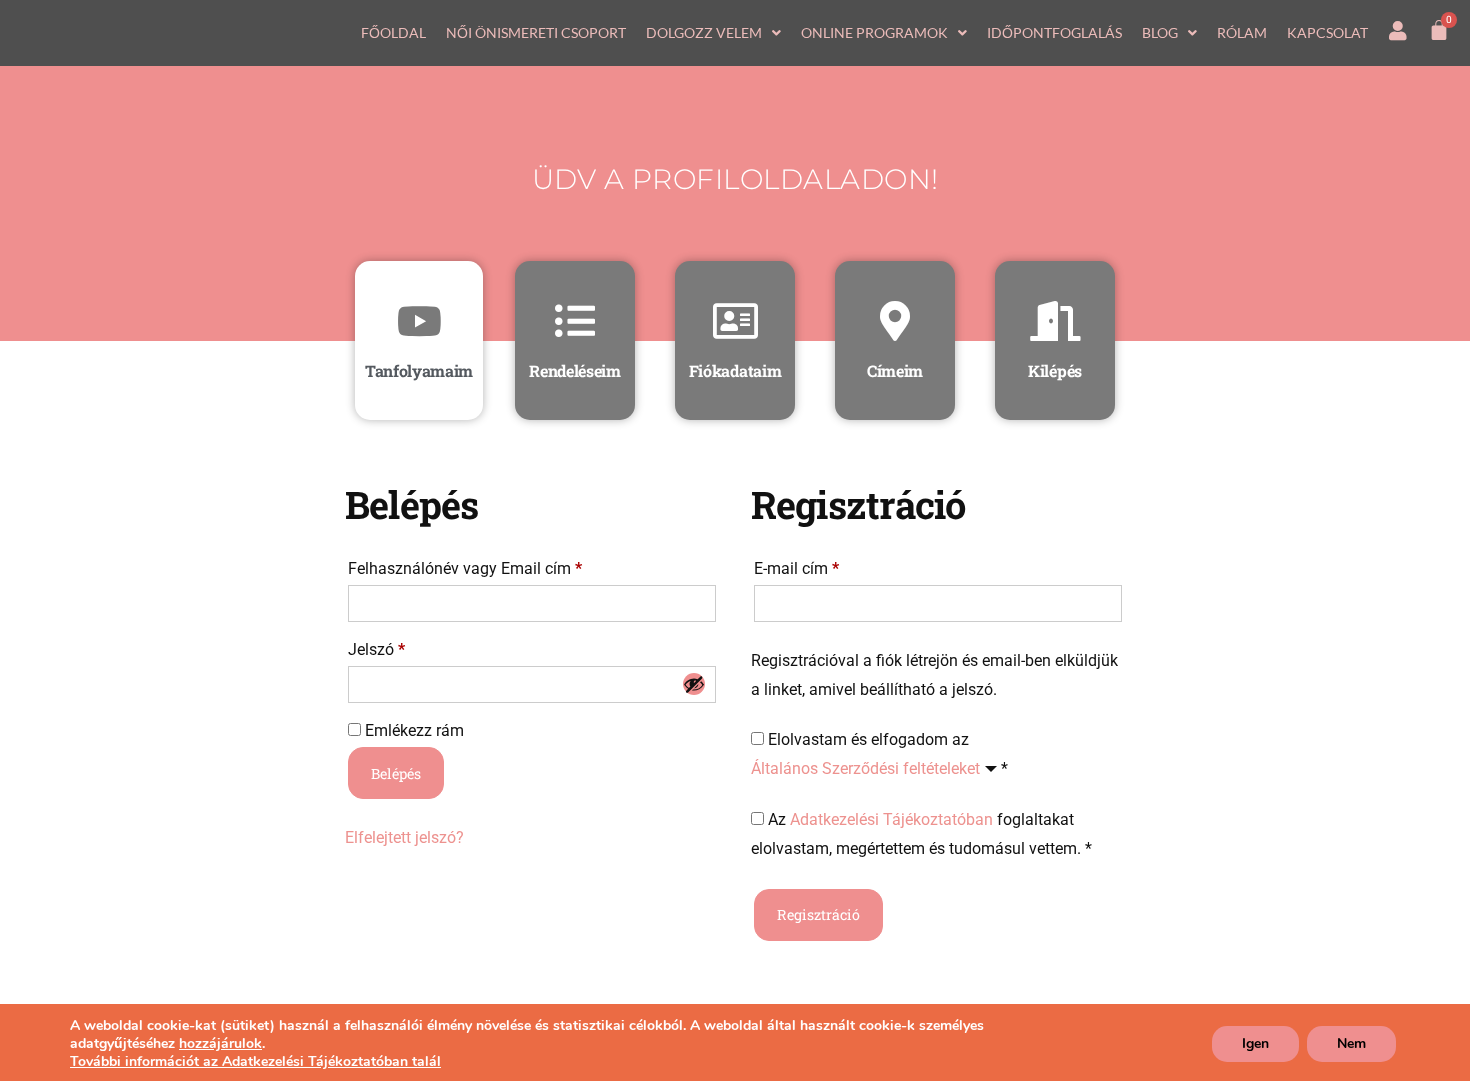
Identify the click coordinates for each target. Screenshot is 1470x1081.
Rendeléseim (574, 370)
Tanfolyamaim (419, 370)
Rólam (1242, 32)
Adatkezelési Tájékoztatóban (891, 819)
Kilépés (1055, 370)
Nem (1351, 1043)
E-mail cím (826, 565)
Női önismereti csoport (536, 32)
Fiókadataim (735, 370)
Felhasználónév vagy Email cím (495, 565)
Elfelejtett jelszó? (404, 837)
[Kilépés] (1055, 321)
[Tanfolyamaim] (419, 321)
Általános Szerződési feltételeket (865, 768)
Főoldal (393, 32)
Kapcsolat (1327, 32)
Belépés (396, 773)
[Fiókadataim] (735, 321)
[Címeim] (895, 321)
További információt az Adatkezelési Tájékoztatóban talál (255, 1061)
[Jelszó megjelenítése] (694, 684)
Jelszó (406, 646)
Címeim (895, 370)
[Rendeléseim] (575, 321)
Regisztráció (818, 914)
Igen (1255, 1043)
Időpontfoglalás (1054, 32)
